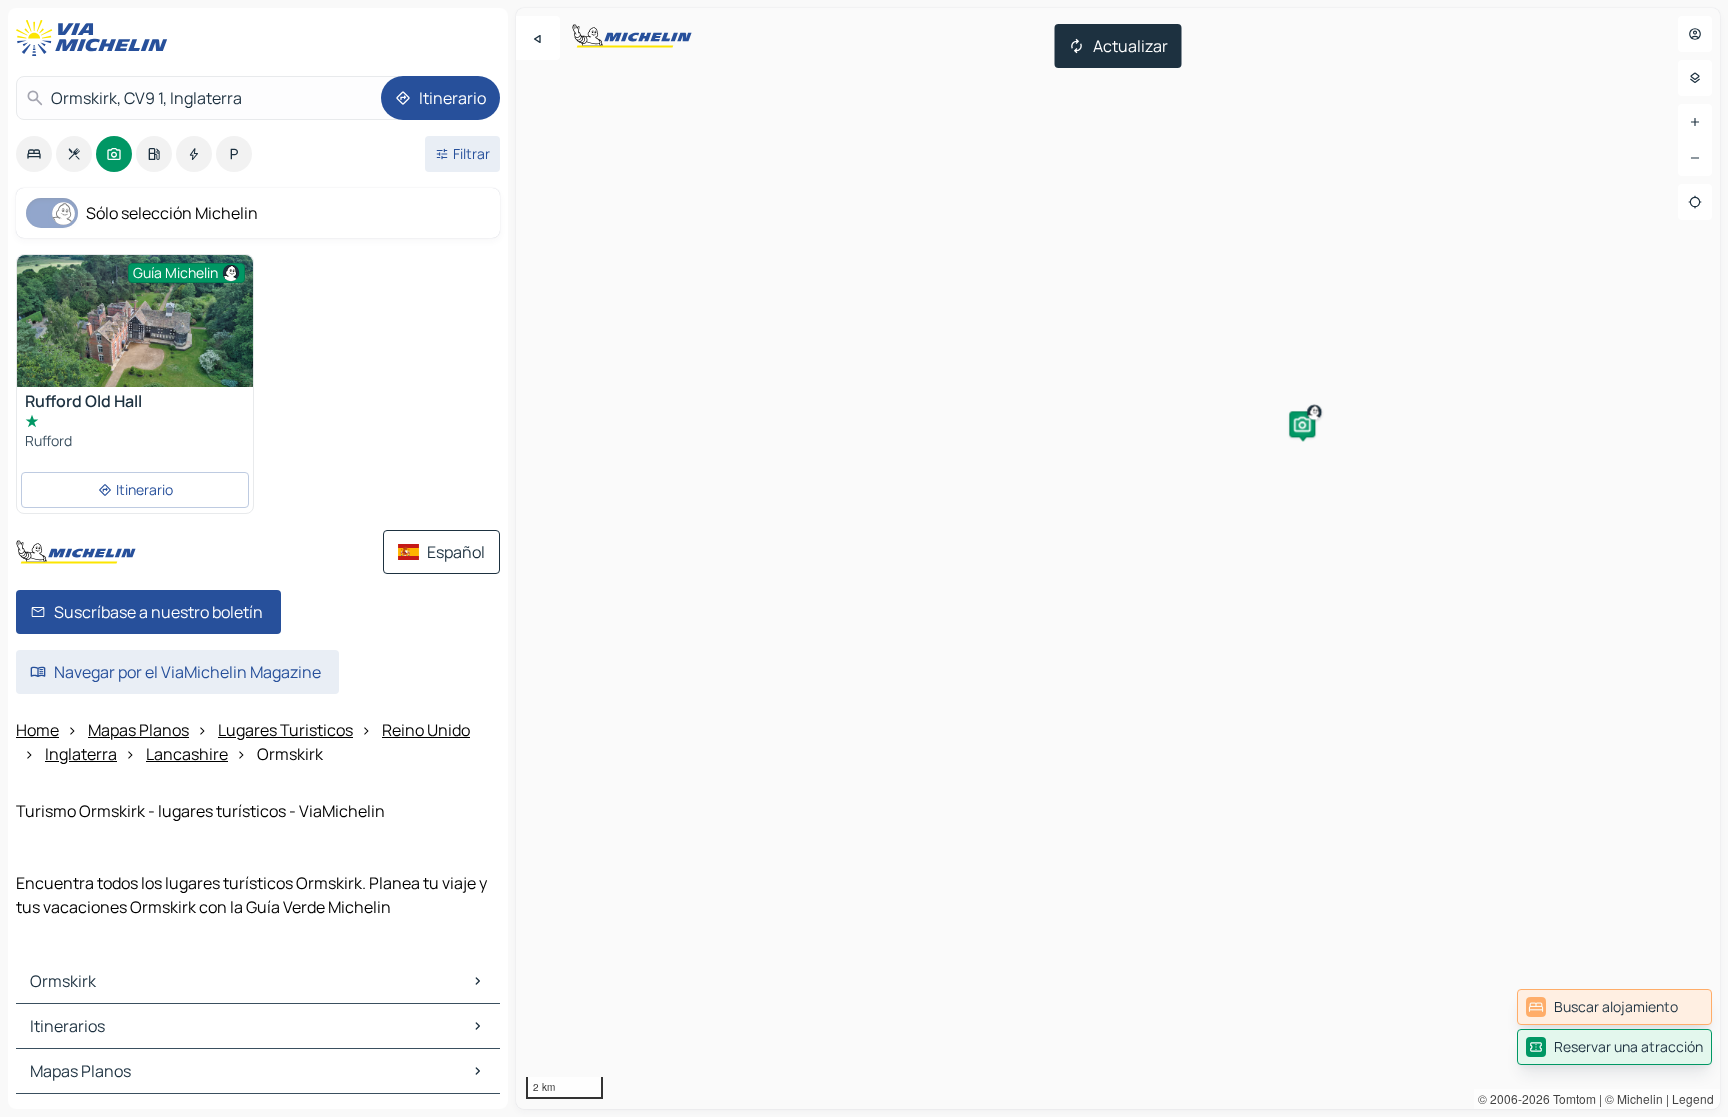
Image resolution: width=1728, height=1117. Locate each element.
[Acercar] (1695, 122)
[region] (1118, 558)
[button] (1302, 424)
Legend (1693, 1098)
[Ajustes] (1695, 78)
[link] (1614, 1007)
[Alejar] (1695, 158)
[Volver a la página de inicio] (96, 38)
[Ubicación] (1695, 202)
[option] (34, 154)
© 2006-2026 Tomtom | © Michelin (1570, 1098)
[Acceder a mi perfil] (1695, 34)
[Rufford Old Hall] (135, 343)
